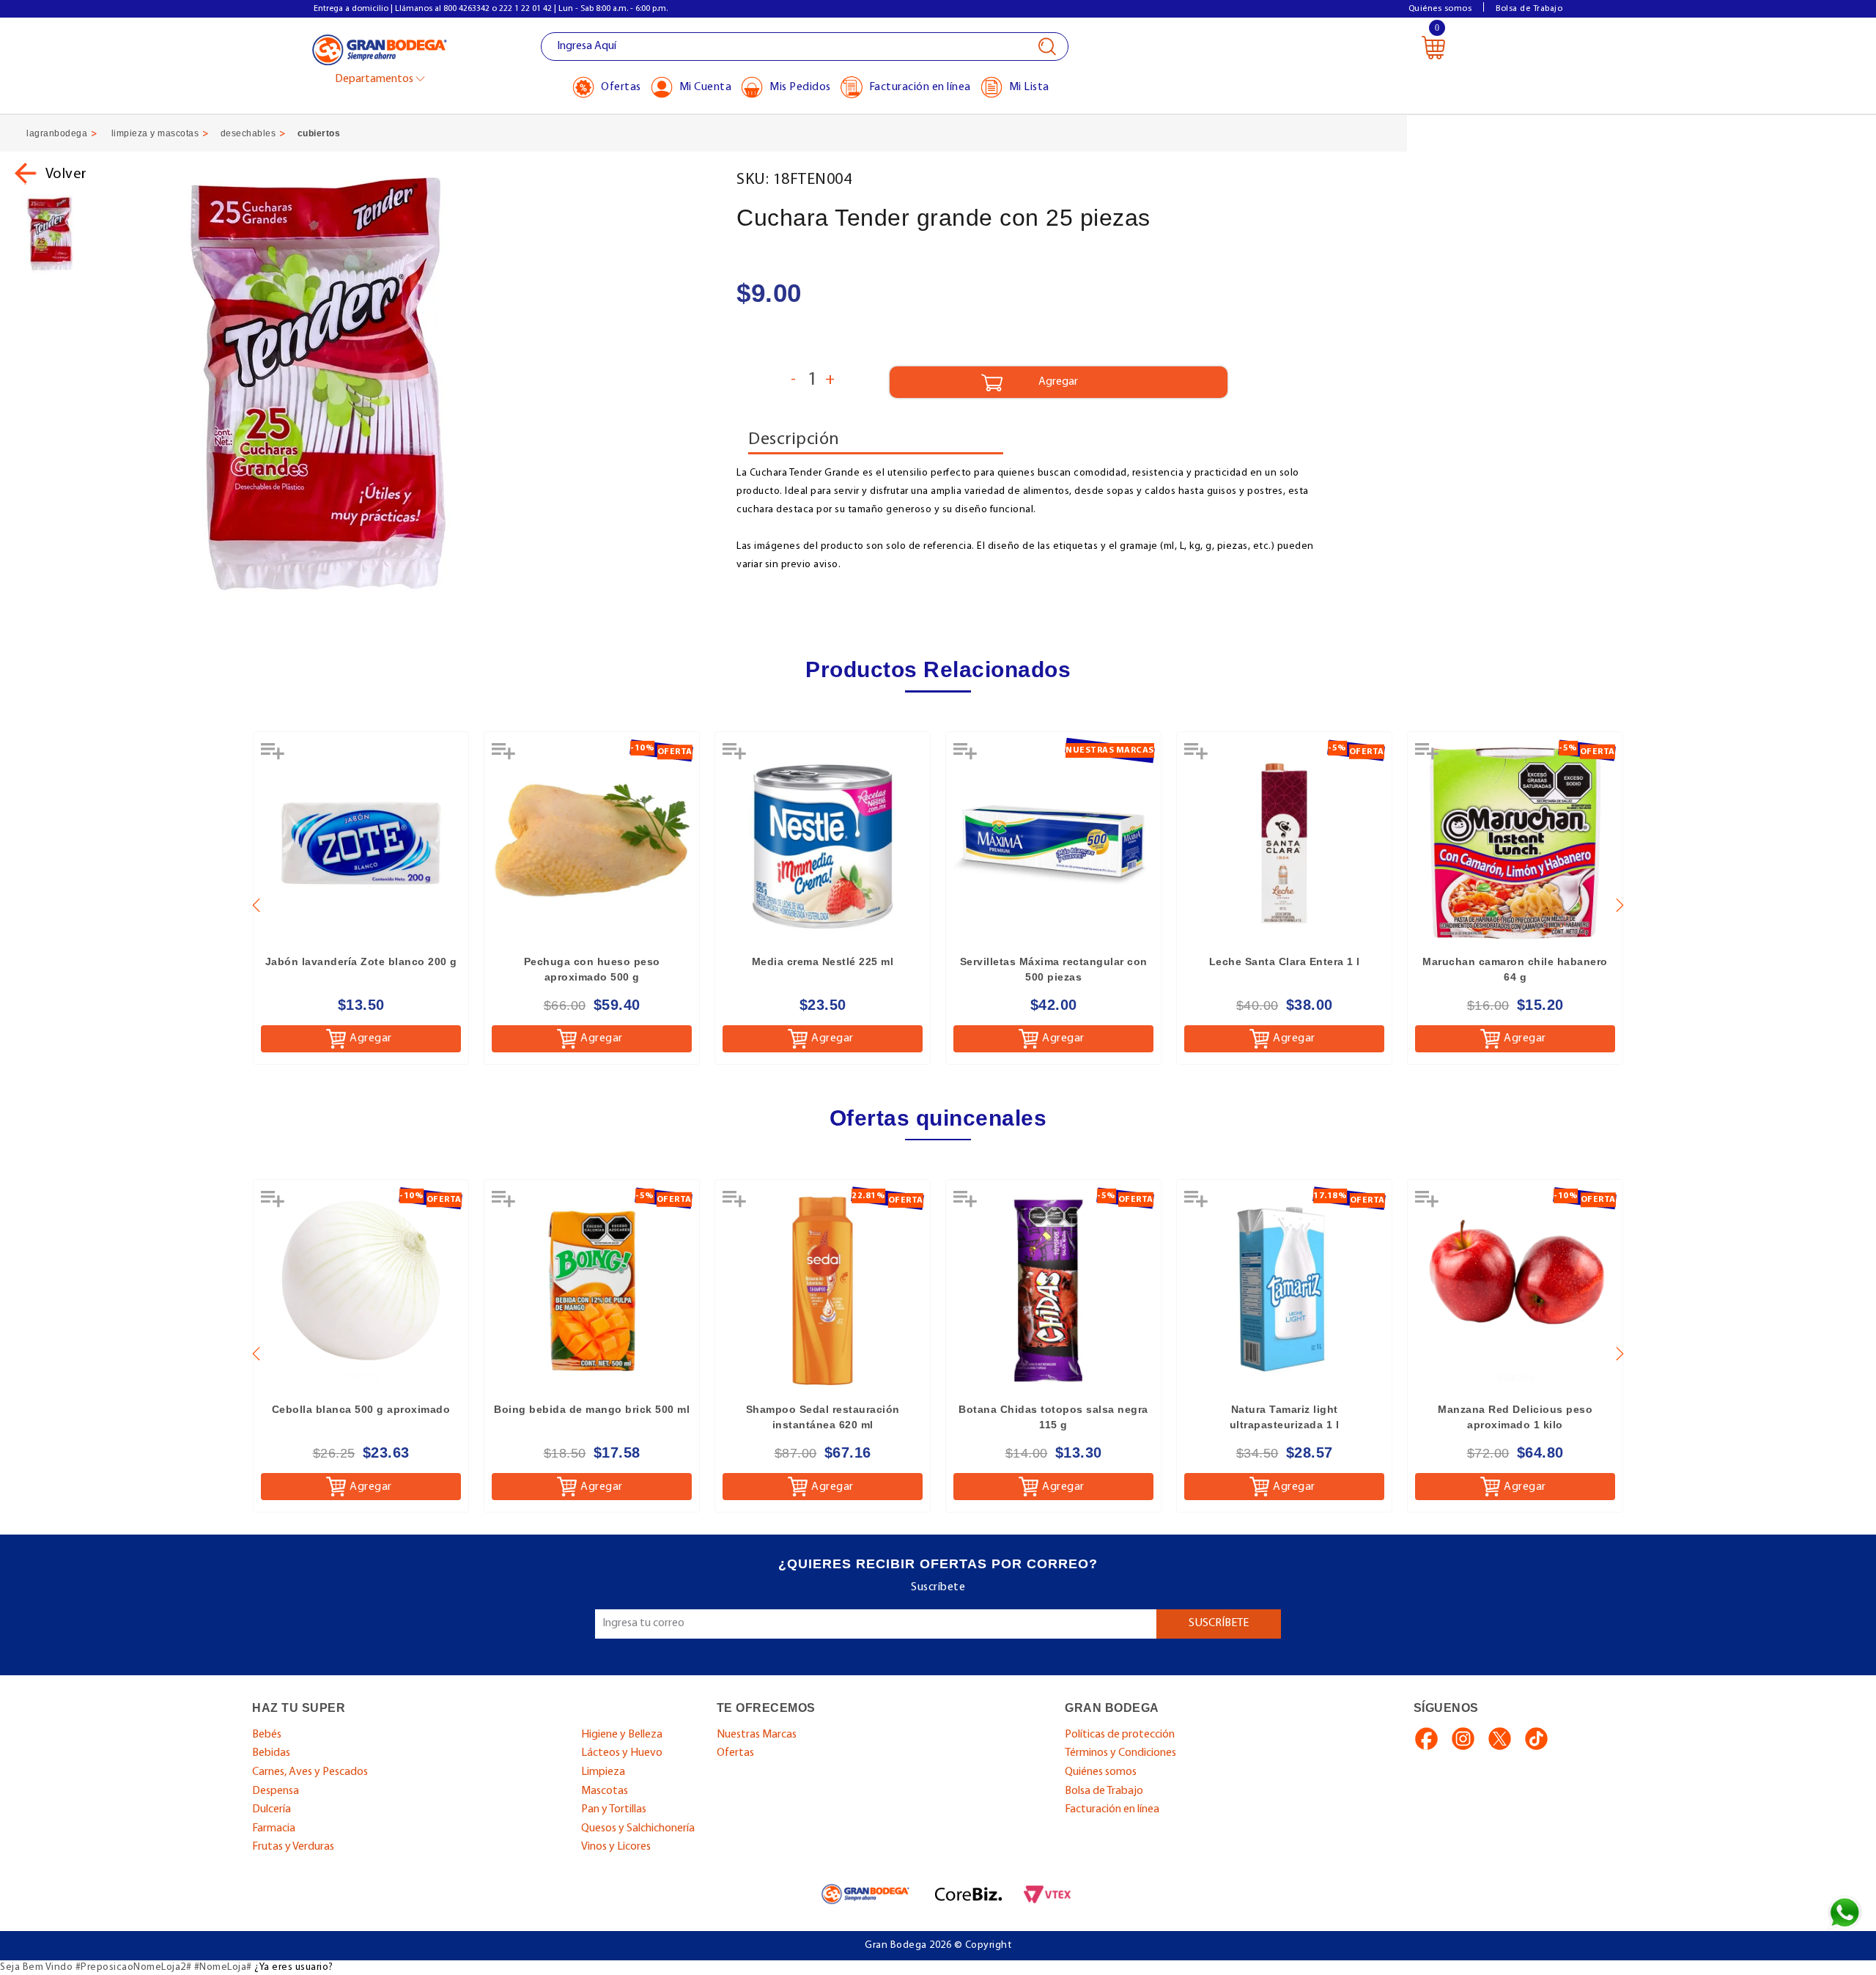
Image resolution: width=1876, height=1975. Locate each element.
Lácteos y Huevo (622, 1753)
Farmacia (274, 1828)
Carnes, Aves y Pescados (310, 1772)
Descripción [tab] (794, 440)
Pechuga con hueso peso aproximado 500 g (592, 969)
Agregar (371, 1038)
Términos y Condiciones (1120, 1753)
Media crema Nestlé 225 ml (823, 961)
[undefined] (414, 383)
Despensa (276, 1791)
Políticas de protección (1120, 1735)
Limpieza (603, 1772)
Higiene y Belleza (622, 1735)
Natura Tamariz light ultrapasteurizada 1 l (1285, 1417)
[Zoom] (50, 233)
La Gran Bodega (380, 49)
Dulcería (272, 1809)
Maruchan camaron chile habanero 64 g (1515, 969)
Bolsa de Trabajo (1529, 9)
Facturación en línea (1112, 1809)
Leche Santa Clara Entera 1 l (1285, 961)
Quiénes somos (1440, 9)
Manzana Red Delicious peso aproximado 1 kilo (1515, 1417)
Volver (66, 174)
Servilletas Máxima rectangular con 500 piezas (1054, 969)
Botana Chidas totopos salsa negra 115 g (1053, 1417)
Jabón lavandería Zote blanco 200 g (361, 961)
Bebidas (271, 1753)
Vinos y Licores (616, 1847)
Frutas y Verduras (293, 1847)
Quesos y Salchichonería (638, 1828)
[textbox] (805, 47)
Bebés (267, 1735)
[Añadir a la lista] (274, 756)
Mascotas (605, 1791)
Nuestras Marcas (757, 1735)
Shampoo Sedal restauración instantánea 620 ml (823, 1417)
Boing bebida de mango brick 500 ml (592, 1409)
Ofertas (735, 1753)
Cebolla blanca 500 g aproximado (361, 1409)
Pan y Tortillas (614, 1809)
